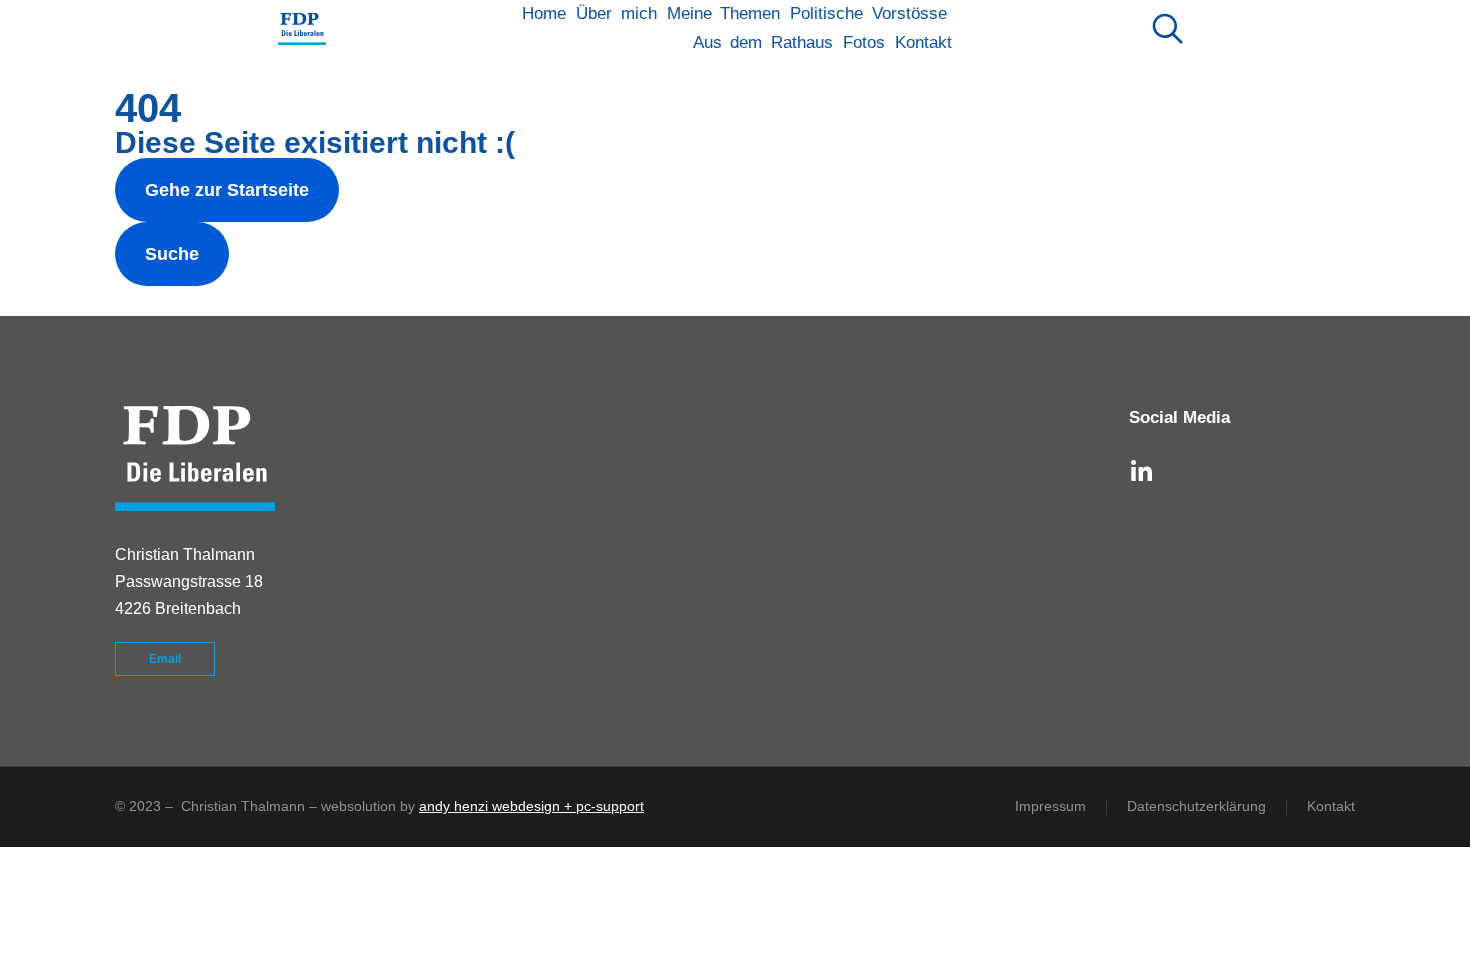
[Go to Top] (1420, 906)
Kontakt (1331, 806)
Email (165, 659)
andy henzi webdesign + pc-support (531, 806)
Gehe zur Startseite (227, 190)
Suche (172, 254)
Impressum (1050, 806)
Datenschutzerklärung (1196, 806)
